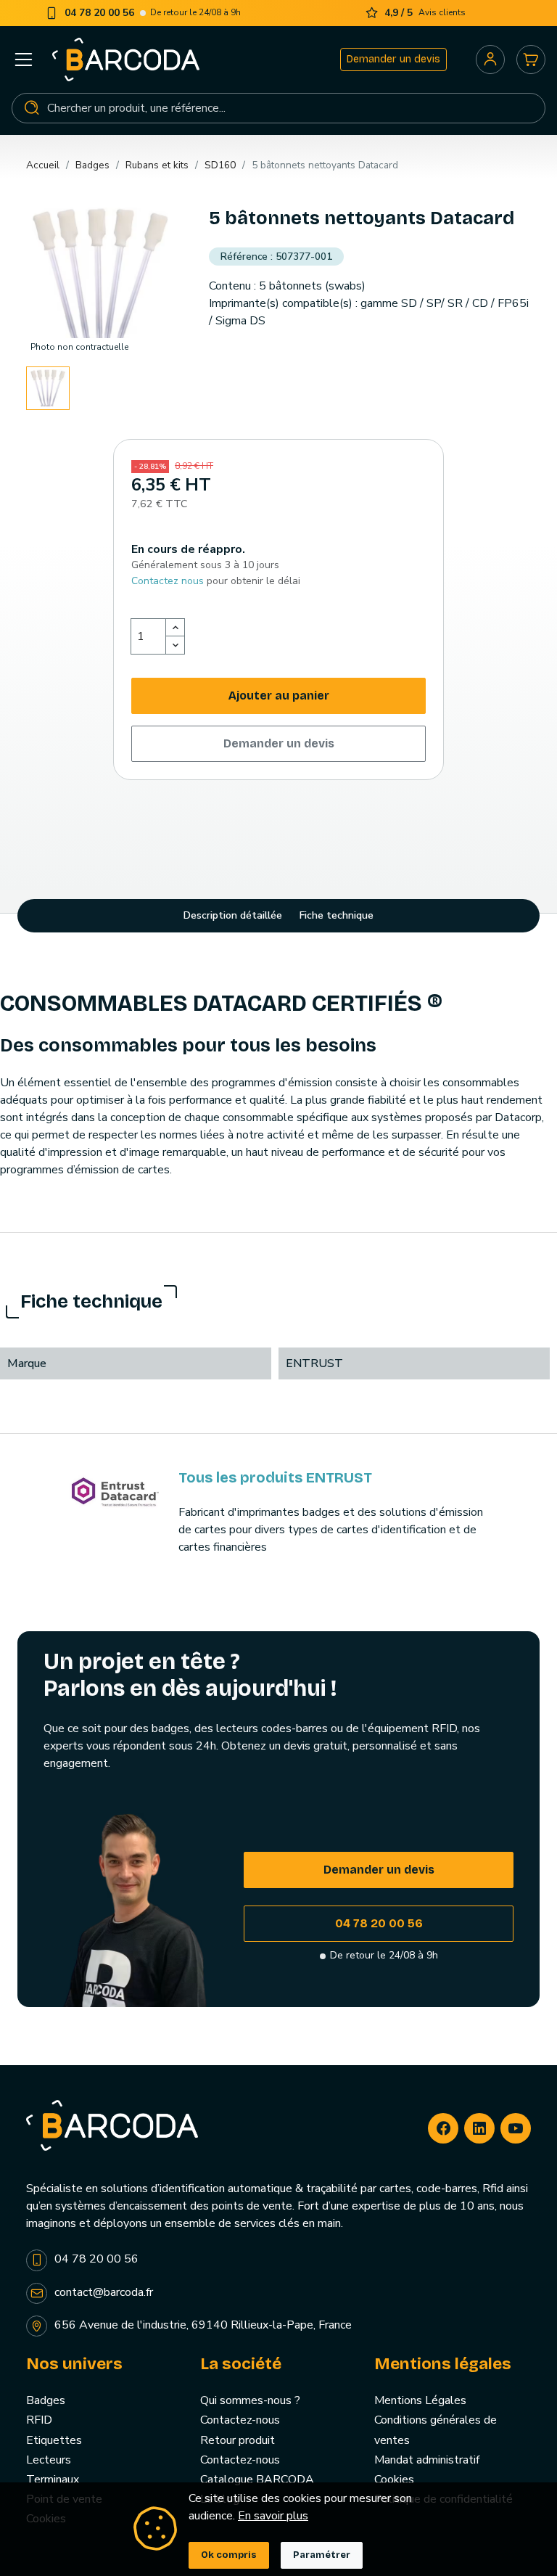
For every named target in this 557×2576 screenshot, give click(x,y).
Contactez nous (168, 581)
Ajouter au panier (279, 696)
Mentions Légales (420, 2400)
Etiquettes (54, 2440)
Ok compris (229, 2555)
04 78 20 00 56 (379, 1923)
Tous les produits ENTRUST (275, 1477)
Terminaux (53, 2479)
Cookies (394, 2479)
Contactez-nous (240, 2420)
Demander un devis (393, 59)
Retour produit (238, 2440)
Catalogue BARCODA (257, 2479)
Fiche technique (337, 915)
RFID (39, 2420)
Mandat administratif (427, 2460)
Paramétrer (322, 2555)
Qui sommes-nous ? (250, 2400)
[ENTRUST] (115, 1493)
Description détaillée (233, 915)
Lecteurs (49, 2460)
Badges (46, 2400)
